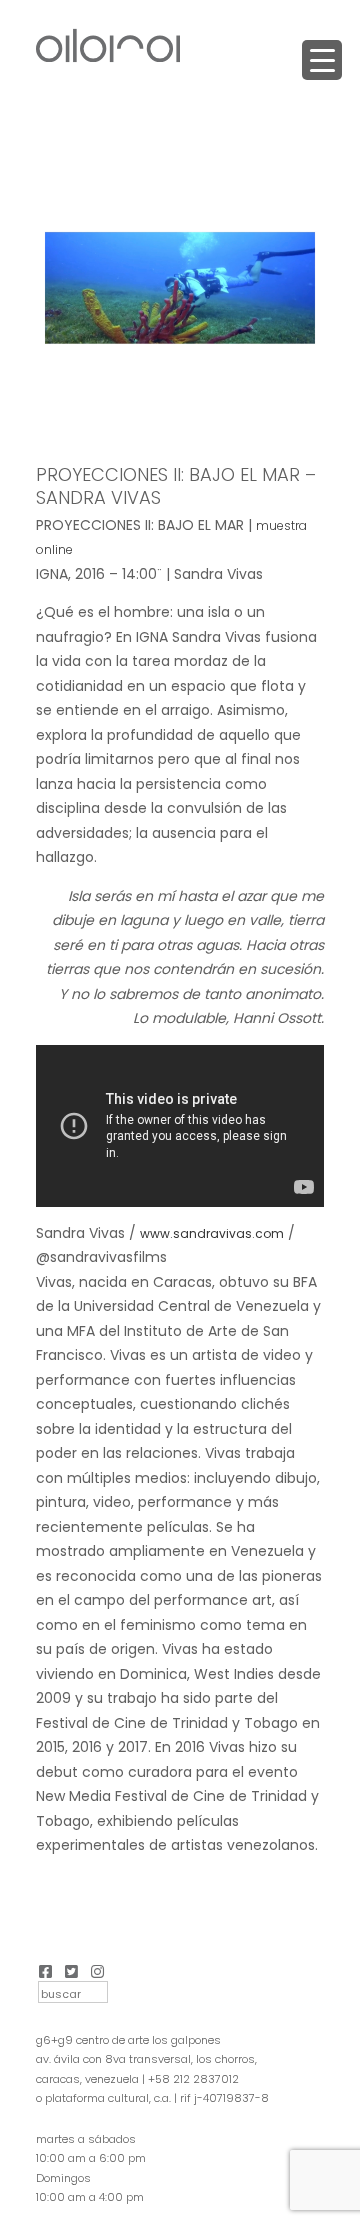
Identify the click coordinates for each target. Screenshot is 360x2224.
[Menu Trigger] (322, 60)
